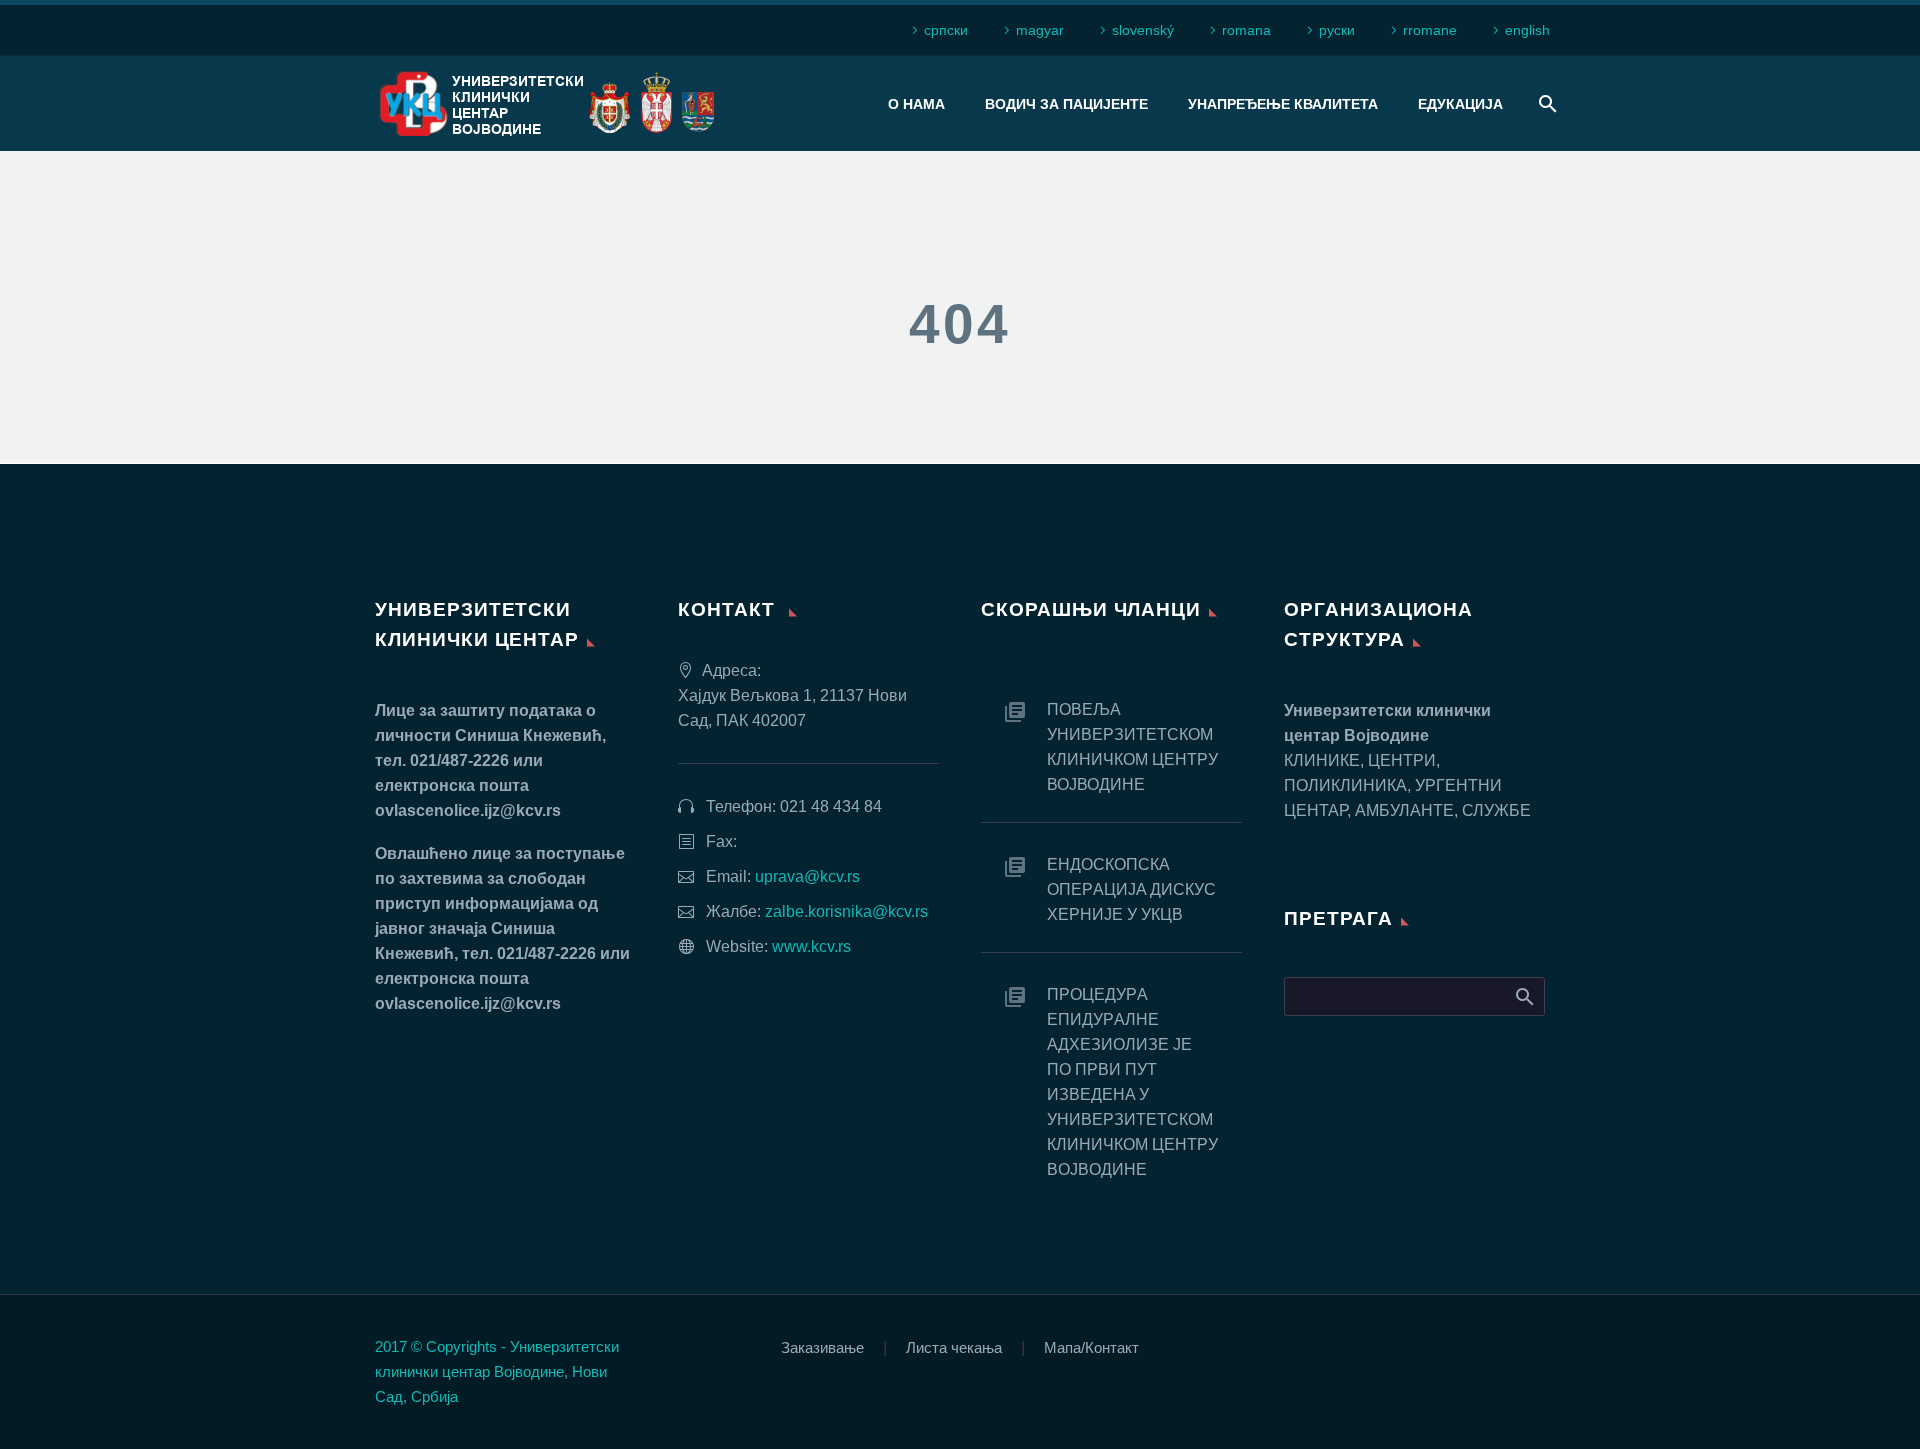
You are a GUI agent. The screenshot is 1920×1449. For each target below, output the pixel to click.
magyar (1040, 30)
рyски (1337, 30)
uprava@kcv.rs (807, 876)
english (1527, 30)
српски (946, 30)
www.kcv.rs (811, 946)
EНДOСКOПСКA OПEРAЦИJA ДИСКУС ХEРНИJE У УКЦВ (1131, 889)
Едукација (1460, 104)
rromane (1430, 30)
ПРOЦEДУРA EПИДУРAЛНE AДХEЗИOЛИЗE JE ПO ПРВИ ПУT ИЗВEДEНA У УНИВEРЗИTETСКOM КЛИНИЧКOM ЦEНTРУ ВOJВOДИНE (1132, 1082)
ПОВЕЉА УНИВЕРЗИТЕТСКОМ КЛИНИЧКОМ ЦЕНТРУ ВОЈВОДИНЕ (1132, 747)
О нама (916, 104)
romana (1246, 30)
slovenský (1143, 30)
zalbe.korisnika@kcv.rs (846, 911)
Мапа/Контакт (1091, 1348)
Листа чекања (954, 1348)
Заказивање (822, 1348)
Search (1523, 996)
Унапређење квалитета (1283, 104)
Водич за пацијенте (1066, 104)
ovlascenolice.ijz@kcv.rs (468, 810)
